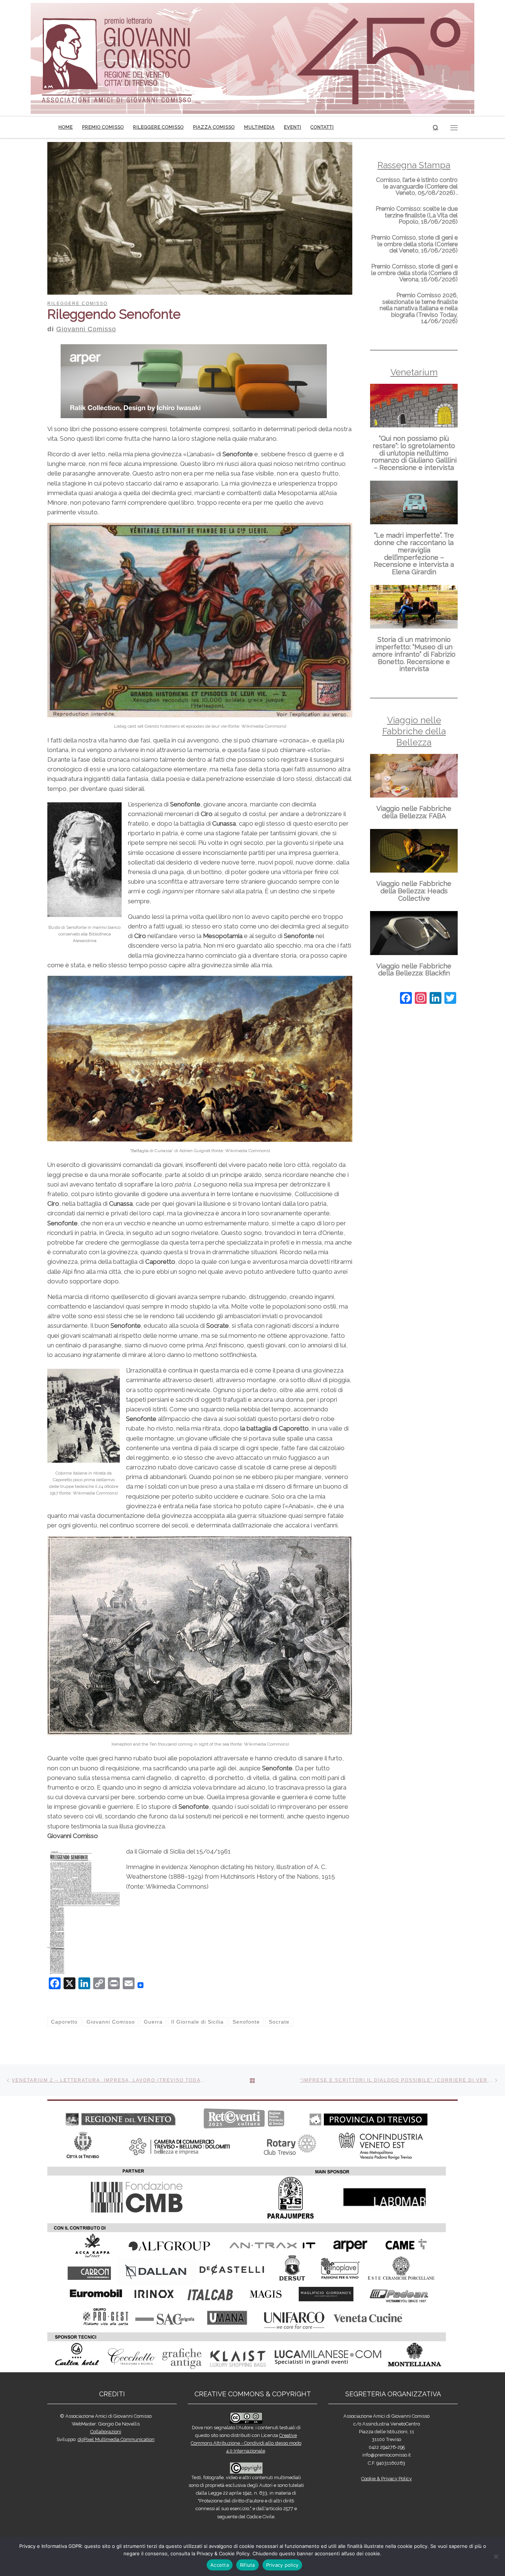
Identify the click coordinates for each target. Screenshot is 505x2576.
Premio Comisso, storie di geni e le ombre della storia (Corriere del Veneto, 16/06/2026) (414, 244)
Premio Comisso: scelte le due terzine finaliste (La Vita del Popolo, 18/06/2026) (417, 215)
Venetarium (414, 372)
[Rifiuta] (496, 2556)
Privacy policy (282, 2565)
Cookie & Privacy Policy (387, 2479)
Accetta (220, 2565)
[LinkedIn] (435, 999)
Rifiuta (248, 2565)
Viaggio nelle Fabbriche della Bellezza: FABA (414, 812)
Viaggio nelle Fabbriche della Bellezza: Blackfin (414, 970)
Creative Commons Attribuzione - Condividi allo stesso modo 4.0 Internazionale (246, 2443)
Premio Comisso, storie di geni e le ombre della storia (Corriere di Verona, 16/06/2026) (414, 273)
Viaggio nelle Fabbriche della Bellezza (414, 731)
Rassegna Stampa (414, 165)
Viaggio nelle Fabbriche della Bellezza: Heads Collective (414, 891)
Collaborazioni (106, 2432)
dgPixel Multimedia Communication (116, 2439)
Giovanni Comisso (86, 329)
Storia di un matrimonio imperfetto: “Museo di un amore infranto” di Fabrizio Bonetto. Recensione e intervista (414, 654)
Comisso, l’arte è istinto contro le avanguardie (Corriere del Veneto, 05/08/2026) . (417, 186)
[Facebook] (406, 999)
